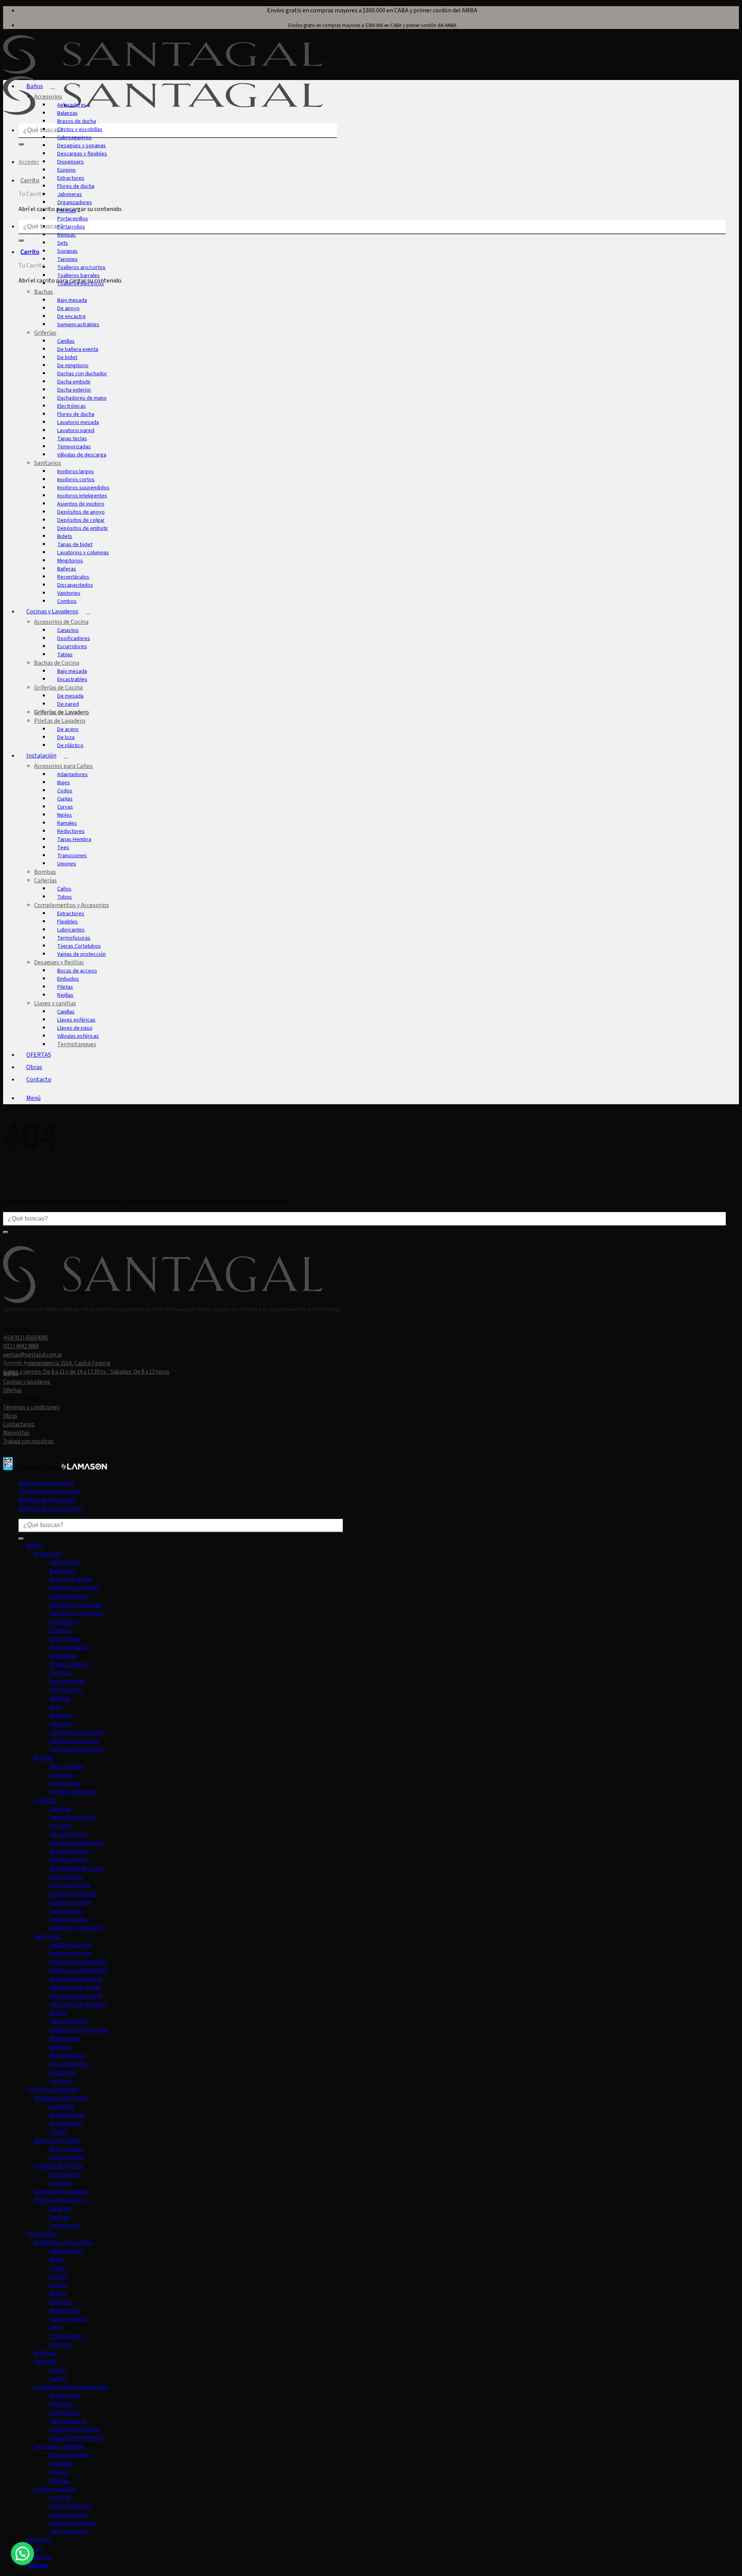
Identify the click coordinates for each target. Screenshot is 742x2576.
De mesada (70, 696)
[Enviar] (21, 144)
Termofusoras (74, 938)
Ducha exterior (74, 390)
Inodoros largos (76, 471)
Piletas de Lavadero (60, 721)
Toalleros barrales (78, 275)
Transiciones (72, 856)
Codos (65, 791)
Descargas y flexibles (82, 154)
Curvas (65, 807)
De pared (68, 704)
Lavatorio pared (76, 430)
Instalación (41, 756)
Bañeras (67, 569)
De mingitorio (73, 365)
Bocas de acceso (77, 971)
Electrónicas (71, 406)
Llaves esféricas (76, 1020)
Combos (67, 601)
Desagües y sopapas (82, 146)
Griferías (45, 333)
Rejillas (65, 995)
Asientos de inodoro (81, 504)
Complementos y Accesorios (71, 905)
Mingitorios (70, 561)
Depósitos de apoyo (81, 512)
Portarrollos (71, 227)
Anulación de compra (46, 1483)
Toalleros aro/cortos (81, 267)
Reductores (71, 831)
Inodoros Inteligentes (82, 496)
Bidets (65, 536)
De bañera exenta (78, 349)
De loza (66, 737)
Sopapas (67, 251)
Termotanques (77, 1044)
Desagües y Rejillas (59, 962)
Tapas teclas (72, 438)
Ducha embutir (74, 382)
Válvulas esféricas (78, 1036)
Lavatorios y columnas (83, 552)
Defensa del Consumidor (50, 1508)
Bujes (64, 782)
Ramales (67, 823)
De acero (68, 729)
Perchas (67, 210)
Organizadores (75, 202)
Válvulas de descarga (82, 455)
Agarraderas (72, 105)
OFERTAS (39, 1055)
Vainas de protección (82, 954)
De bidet (67, 357)
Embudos (68, 979)
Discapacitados (75, 585)
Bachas (43, 292)
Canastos (68, 630)
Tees (63, 847)
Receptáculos (73, 577)
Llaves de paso (75, 1028)
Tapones (67, 259)
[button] (35, 1098)
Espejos (66, 170)
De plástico (70, 745)
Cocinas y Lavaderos (52, 611)
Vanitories (69, 593)
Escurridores (72, 646)
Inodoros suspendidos (83, 488)
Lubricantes (71, 930)
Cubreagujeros (74, 137)
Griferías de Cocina (58, 688)
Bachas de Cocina (57, 663)
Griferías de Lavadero (61, 712)
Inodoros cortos (76, 479)
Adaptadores (72, 774)
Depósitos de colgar (81, 520)
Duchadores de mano (82, 398)
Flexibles (67, 922)
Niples (65, 815)
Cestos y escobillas (80, 129)
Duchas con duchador (82, 374)
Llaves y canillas (55, 1003)
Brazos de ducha (77, 121)
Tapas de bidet (75, 544)
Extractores (71, 178)
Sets (63, 243)
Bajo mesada (72, 300)
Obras (34, 1067)
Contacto (39, 1079)
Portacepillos (73, 219)
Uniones (67, 864)
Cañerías (45, 880)
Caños (64, 889)
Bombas (45, 872)
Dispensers (71, 162)
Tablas (65, 655)
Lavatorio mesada (78, 422)
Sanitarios (48, 463)
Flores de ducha (76, 186)
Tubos (65, 897)
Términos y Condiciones (50, 1491)
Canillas (66, 341)
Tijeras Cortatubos (79, 946)
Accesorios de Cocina (61, 622)
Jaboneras (70, 194)
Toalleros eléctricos (81, 283)
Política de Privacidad (47, 1500)
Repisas (66, 235)
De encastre (71, 316)
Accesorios (48, 97)
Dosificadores (74, 638)
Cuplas (65, 799)
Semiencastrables (78, 324)
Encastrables (72, 679)
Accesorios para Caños (63, 766)
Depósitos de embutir (83, 528)
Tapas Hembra (74, 839)
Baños (35, 86)
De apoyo (68, 308)
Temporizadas (74, 447)
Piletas (65, 987)
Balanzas (67, 113)
